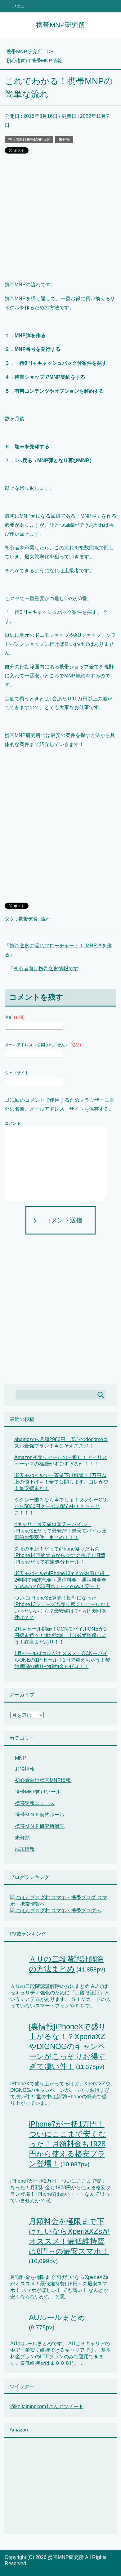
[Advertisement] (60, 220)
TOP (30, 52)
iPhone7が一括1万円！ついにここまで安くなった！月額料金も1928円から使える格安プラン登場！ (67, 2144)
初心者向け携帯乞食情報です (46, 969)
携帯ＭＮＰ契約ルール (40, 1815)
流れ (46, 919)
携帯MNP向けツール (38, 1792)
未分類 (64, 140)
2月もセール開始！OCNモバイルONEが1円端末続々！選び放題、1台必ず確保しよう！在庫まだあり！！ (60, 1635)
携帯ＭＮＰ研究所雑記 (40, 1826)
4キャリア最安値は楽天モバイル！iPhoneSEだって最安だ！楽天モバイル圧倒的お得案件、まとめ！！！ (60, 1531)
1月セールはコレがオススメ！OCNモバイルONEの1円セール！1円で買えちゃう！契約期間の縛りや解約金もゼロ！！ (62, 1660)
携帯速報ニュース (35, 1803)
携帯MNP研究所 (61, 25)
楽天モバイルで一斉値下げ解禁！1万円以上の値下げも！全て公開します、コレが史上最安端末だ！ (61, 1482)
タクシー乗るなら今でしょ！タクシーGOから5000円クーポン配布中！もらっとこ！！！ (60, 1506)
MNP (20, 1758)
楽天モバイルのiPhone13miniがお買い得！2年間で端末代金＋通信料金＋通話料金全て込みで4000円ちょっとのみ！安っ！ (62, 1580)
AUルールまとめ (57, 2317)
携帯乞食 (28, 919)
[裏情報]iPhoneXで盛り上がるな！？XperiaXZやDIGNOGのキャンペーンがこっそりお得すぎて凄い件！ (67, 2046)
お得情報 (25, 1769)
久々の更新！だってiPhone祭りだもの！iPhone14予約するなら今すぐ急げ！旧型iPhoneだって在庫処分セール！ (60, 1555)
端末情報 (25, 1849)
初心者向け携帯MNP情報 (29, 140)
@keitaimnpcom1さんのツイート (47, 2406)
